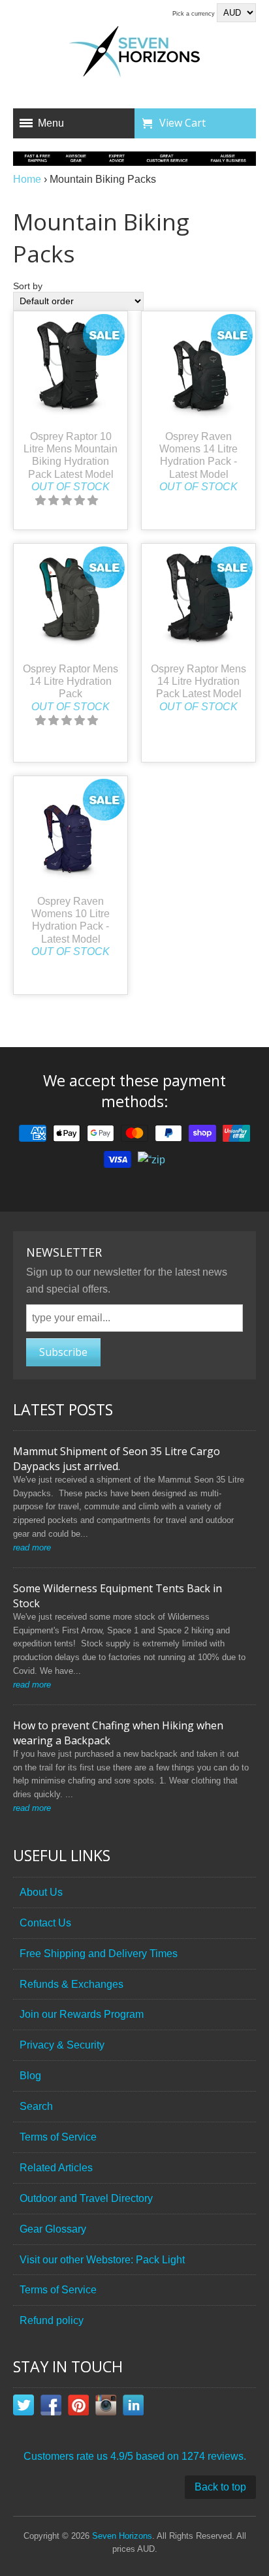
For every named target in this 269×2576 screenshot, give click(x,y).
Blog (30, 2076)
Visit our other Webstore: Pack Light (102, 2260)
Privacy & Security (62, 2045)
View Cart (182, 123)
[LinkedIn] (133, 2408)
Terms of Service (58, 2137)
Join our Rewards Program (82, 2014)
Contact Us (45, 1923)
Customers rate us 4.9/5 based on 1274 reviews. (135, 2456)
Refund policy (52, 2320)
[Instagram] (106, 2408)
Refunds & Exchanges (71, 1984)
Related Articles (56, 2168)
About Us (41, 1892)
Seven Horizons (122, 2536)
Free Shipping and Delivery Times (99, 1954)
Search (36, 2106)
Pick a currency (195, 14)
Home (27, 179)
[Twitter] (24, 2408)
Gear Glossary (53, 2229)
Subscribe (63, 1352)
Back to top (220, 2487)
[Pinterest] (78, 2408)
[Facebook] (51, 2408)
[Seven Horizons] (134, 54)
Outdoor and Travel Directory (86, 2198)
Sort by (28, 286)
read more (32, 1547)
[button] (68, 500)
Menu (51, 123)
